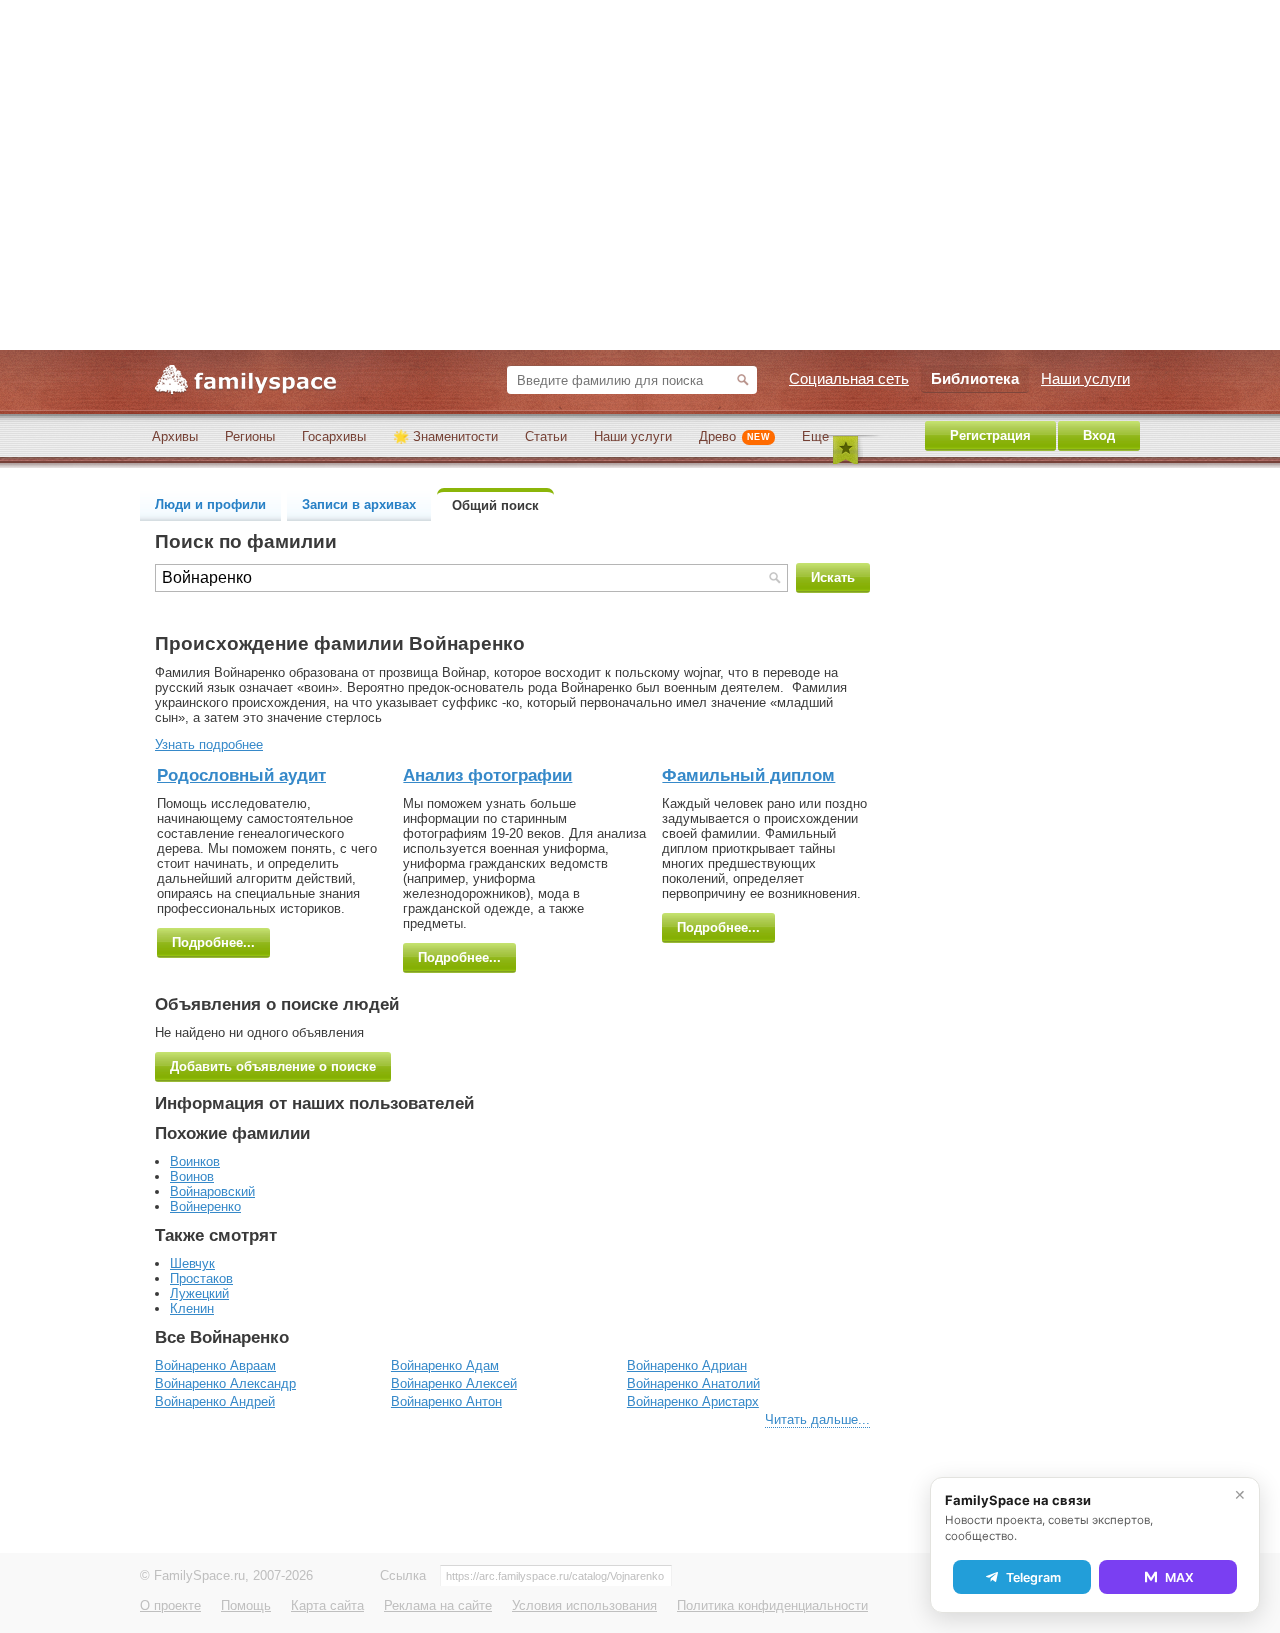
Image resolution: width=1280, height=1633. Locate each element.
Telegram (1033, 1577)
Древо (734, 436)
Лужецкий (199, 1293)
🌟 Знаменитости (445, 436)
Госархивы (334, 436)
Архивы (175, 436)
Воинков (195, 1161)
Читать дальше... (817, 1419)
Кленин (192, 1308)
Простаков (201, 1278)
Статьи (546, 436)
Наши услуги (633, 436)
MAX (1179, 1577)
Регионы (250, 436)
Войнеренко (205, 1206)
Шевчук (192, 1263)
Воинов (192, 1176)
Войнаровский (212, 1191)
